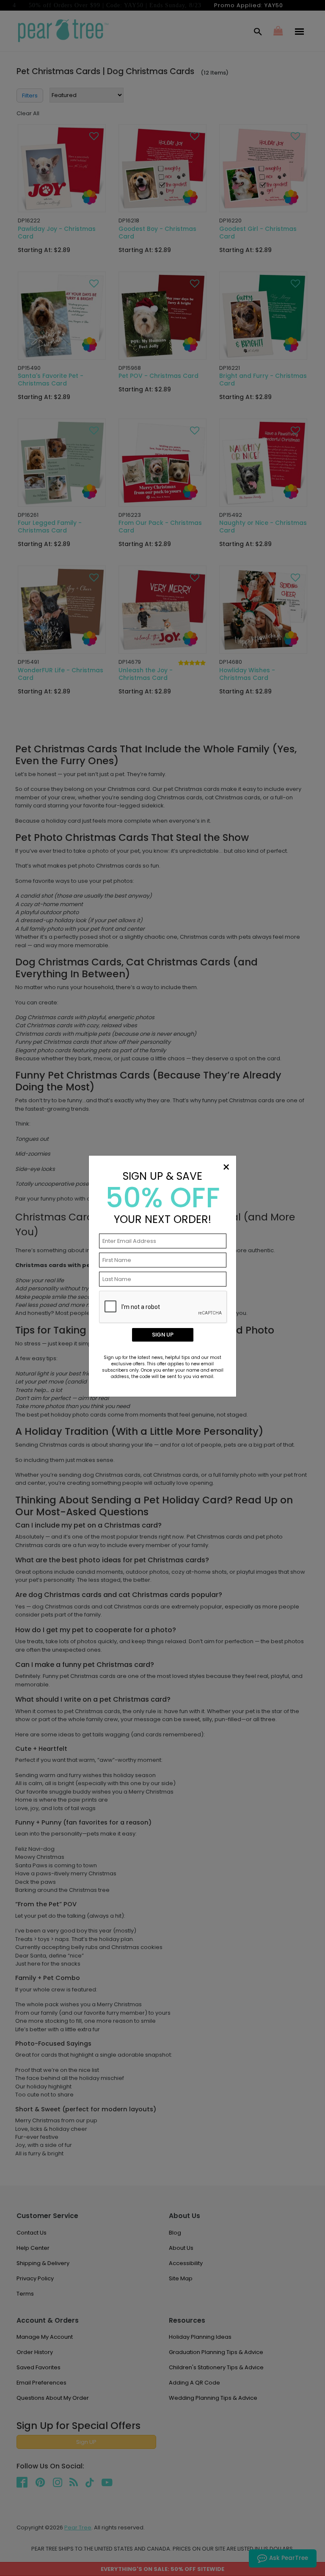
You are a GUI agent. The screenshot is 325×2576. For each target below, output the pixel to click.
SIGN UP (163, 1335)
